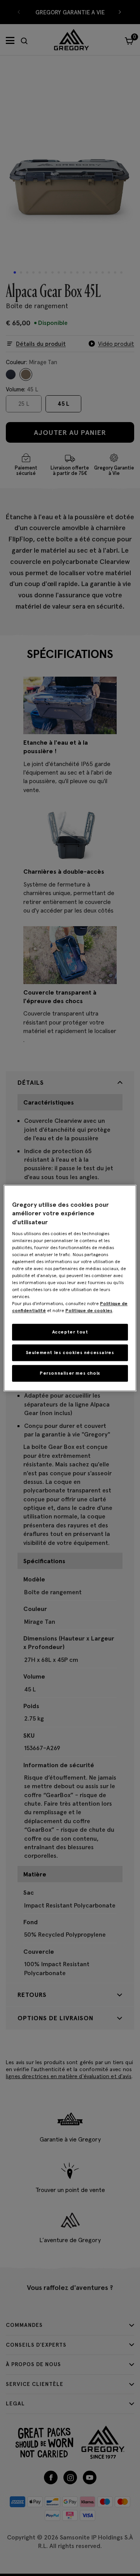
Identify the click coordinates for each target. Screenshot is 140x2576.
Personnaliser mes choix (70, 1373)
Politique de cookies (89, 1310)
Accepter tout (70, 1332)
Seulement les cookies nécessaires (70, 1352)
